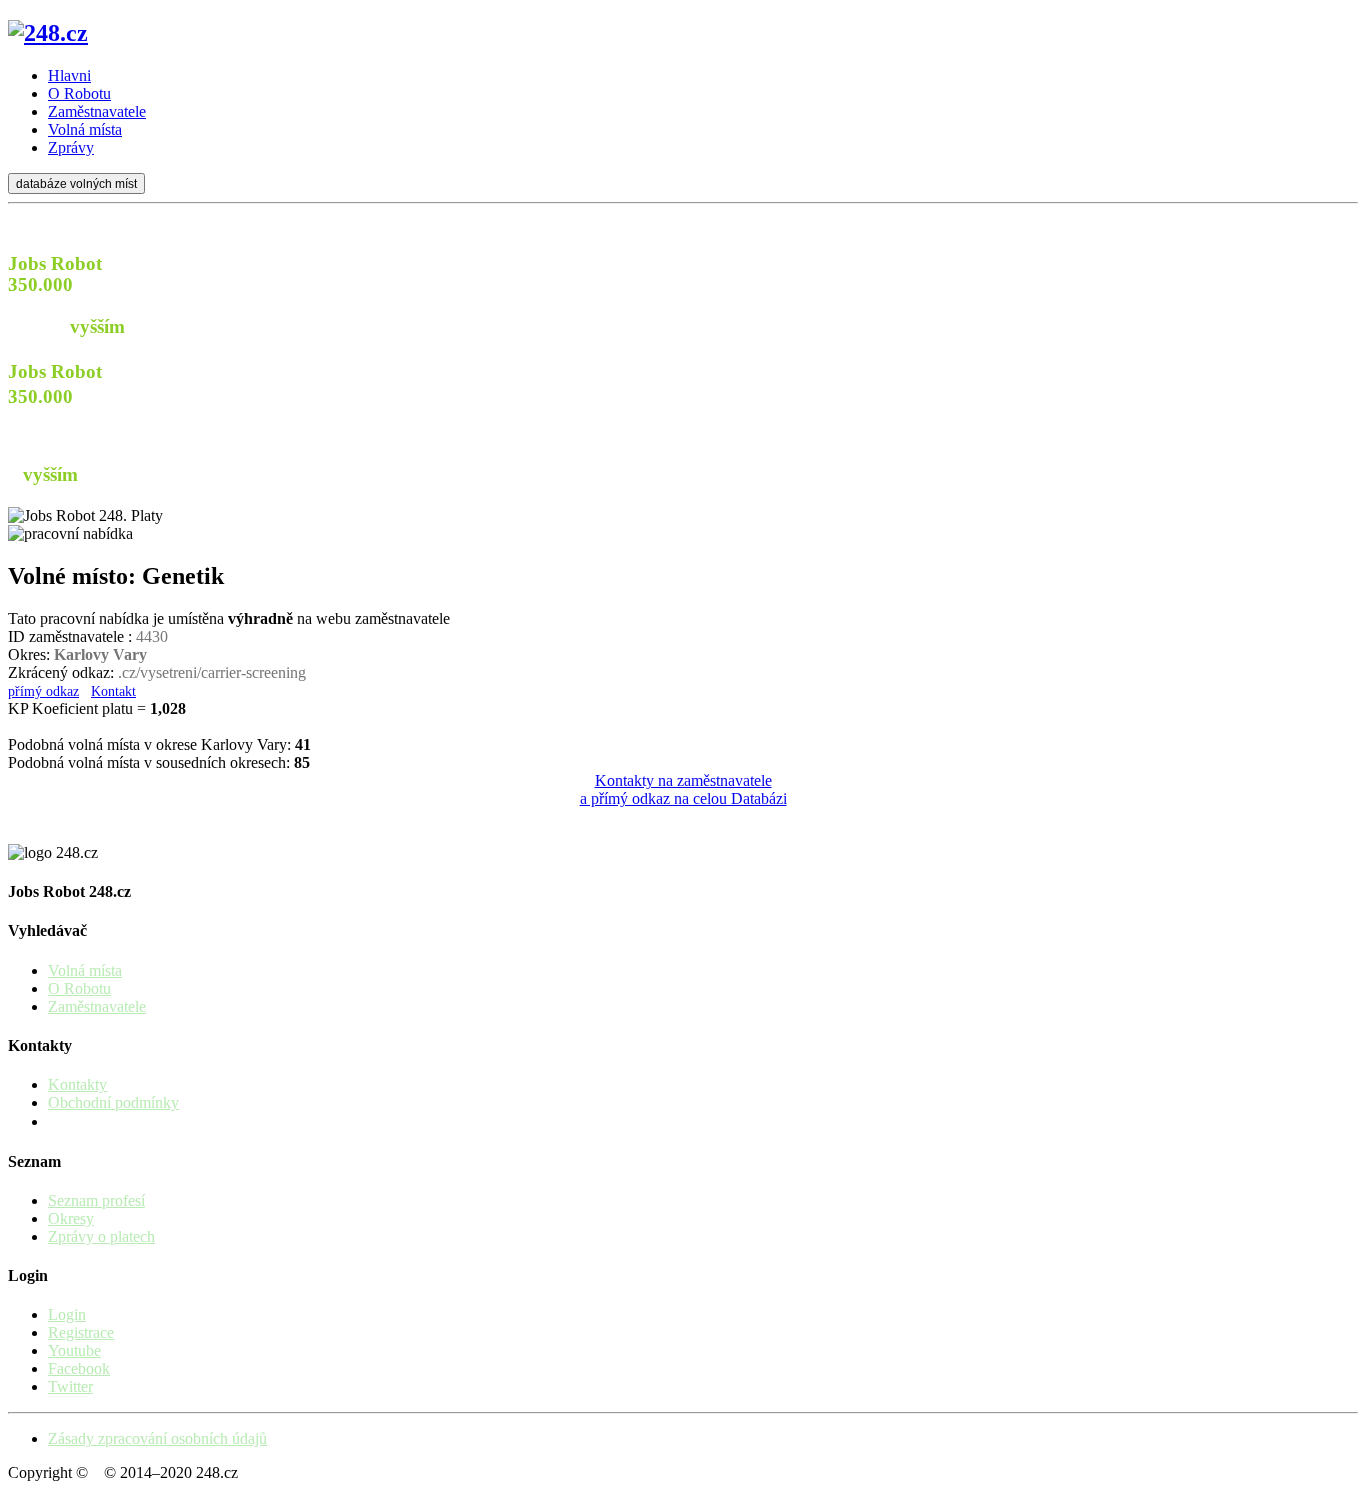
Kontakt (113, 691)
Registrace (81, 1332)
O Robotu (79, 988)
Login (67, 1314)
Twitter (70, 1386)
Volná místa (85, 970)
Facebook (79, 1368)
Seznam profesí (96, 1200)
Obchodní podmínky (113, 1102)
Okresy (71, 1218)
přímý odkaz (43, 691)
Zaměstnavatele (97, 1006)
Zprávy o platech (101, 1236)
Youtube (74, 1350)
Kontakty (77, 1084)
